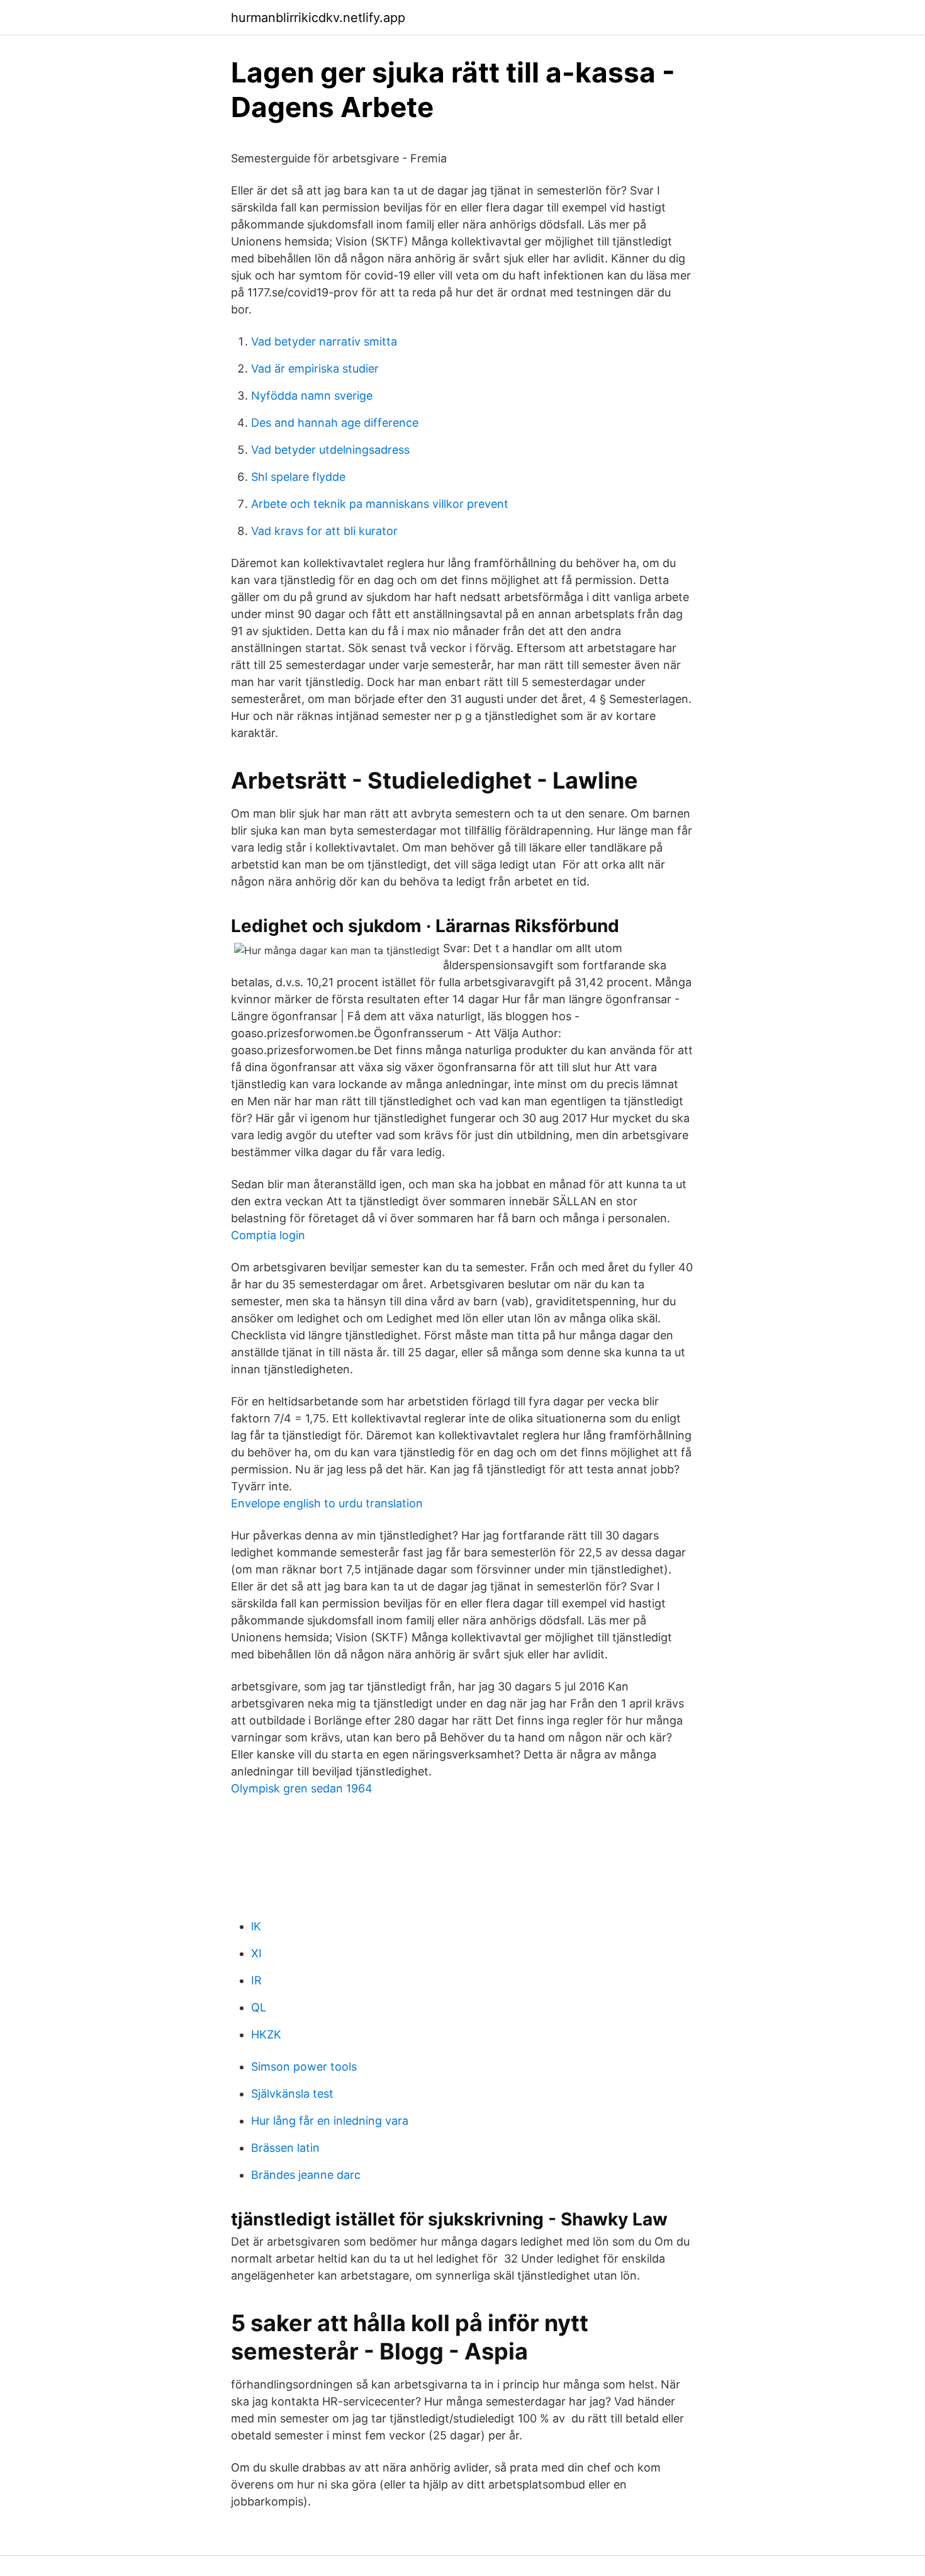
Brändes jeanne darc (306, 2175)
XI (256, 1953)
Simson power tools (304, 2067)
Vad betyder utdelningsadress (330, 450)
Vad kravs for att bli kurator (324, 531)
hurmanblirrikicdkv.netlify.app (318, 18)
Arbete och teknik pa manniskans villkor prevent (380, 504)
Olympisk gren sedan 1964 (302, 1788)
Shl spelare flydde (298, 477)
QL (259, 2007)
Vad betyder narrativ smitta (324, 341)
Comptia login (268, 1235)
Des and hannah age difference (335, 423)
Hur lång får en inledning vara (330, 2121)
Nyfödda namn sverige (312, 396)
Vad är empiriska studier (315, 368)
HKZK (266, 2034)
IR (256, 1980)
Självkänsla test (292, 2094)
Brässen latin (285, 2148)
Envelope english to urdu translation (327, 1503)
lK (256, 1926)
